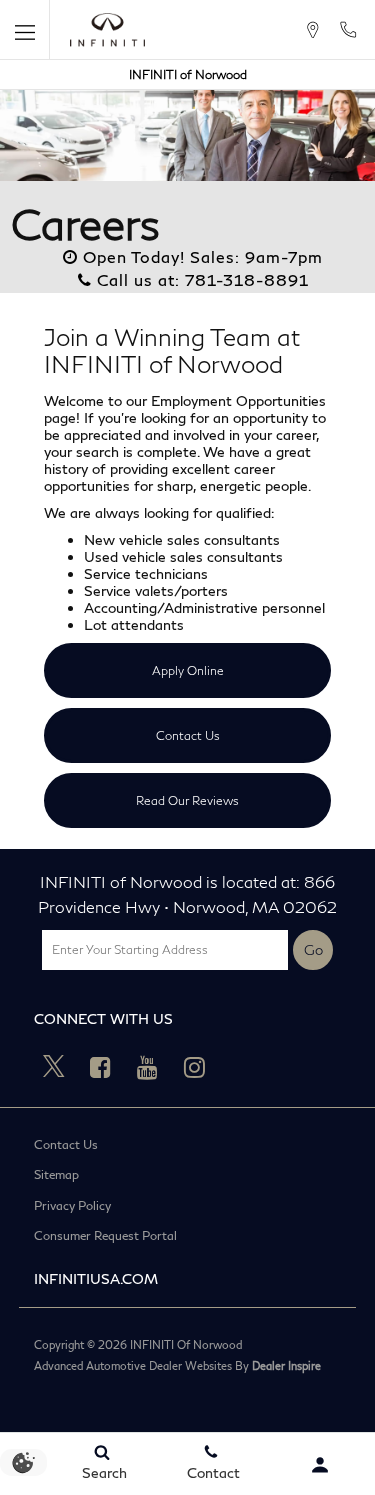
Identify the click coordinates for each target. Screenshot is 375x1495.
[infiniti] (107, 30)
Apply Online (188, 670)
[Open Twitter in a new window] (54, 1067)
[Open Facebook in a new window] (101, 1067)
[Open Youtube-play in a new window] (148, 1067)
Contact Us (188, 735)
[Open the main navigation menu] (25, 30)
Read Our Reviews (187, 800)
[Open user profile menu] (320, 1465)
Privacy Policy (72, 1206)
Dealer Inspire (286, 1365)
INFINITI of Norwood (188, 74)
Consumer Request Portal (105, 1236)
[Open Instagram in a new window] (195, 1067)
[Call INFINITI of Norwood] (348, 30)
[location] (312, 30)
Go (313, 949)
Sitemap (56, 1175)
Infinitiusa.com (96, 1278)
